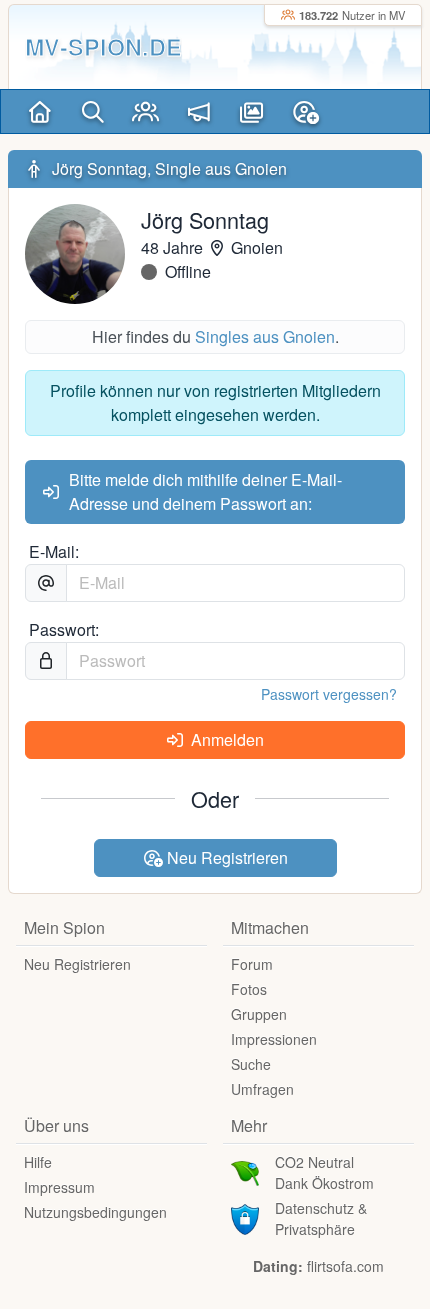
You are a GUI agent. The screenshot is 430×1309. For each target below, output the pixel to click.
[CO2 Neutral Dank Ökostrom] (245, 1171)
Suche (251, 1064)
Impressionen (274, 1039)
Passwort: (64, 629)
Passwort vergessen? (329, 694)
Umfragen (262, 1089)
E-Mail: (54, 551)
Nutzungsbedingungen (95, 1212)
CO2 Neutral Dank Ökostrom (324, 1172)
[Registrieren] (305, 111)
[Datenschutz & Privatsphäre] (245, 1217)
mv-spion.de (103, 46)
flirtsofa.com (345, 1266)
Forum (252, 964)
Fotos (249, 989)
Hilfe (38, 1162)
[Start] (39, 111)
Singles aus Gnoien (265, 336)
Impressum (59, 1187)
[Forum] (198, 111)
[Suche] (92, 111)
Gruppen (259, 1014)
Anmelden (225, 739)
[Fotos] (251, 111)
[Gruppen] (145, 111)
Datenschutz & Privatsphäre (321, 1218)
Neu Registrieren (225, 857)
